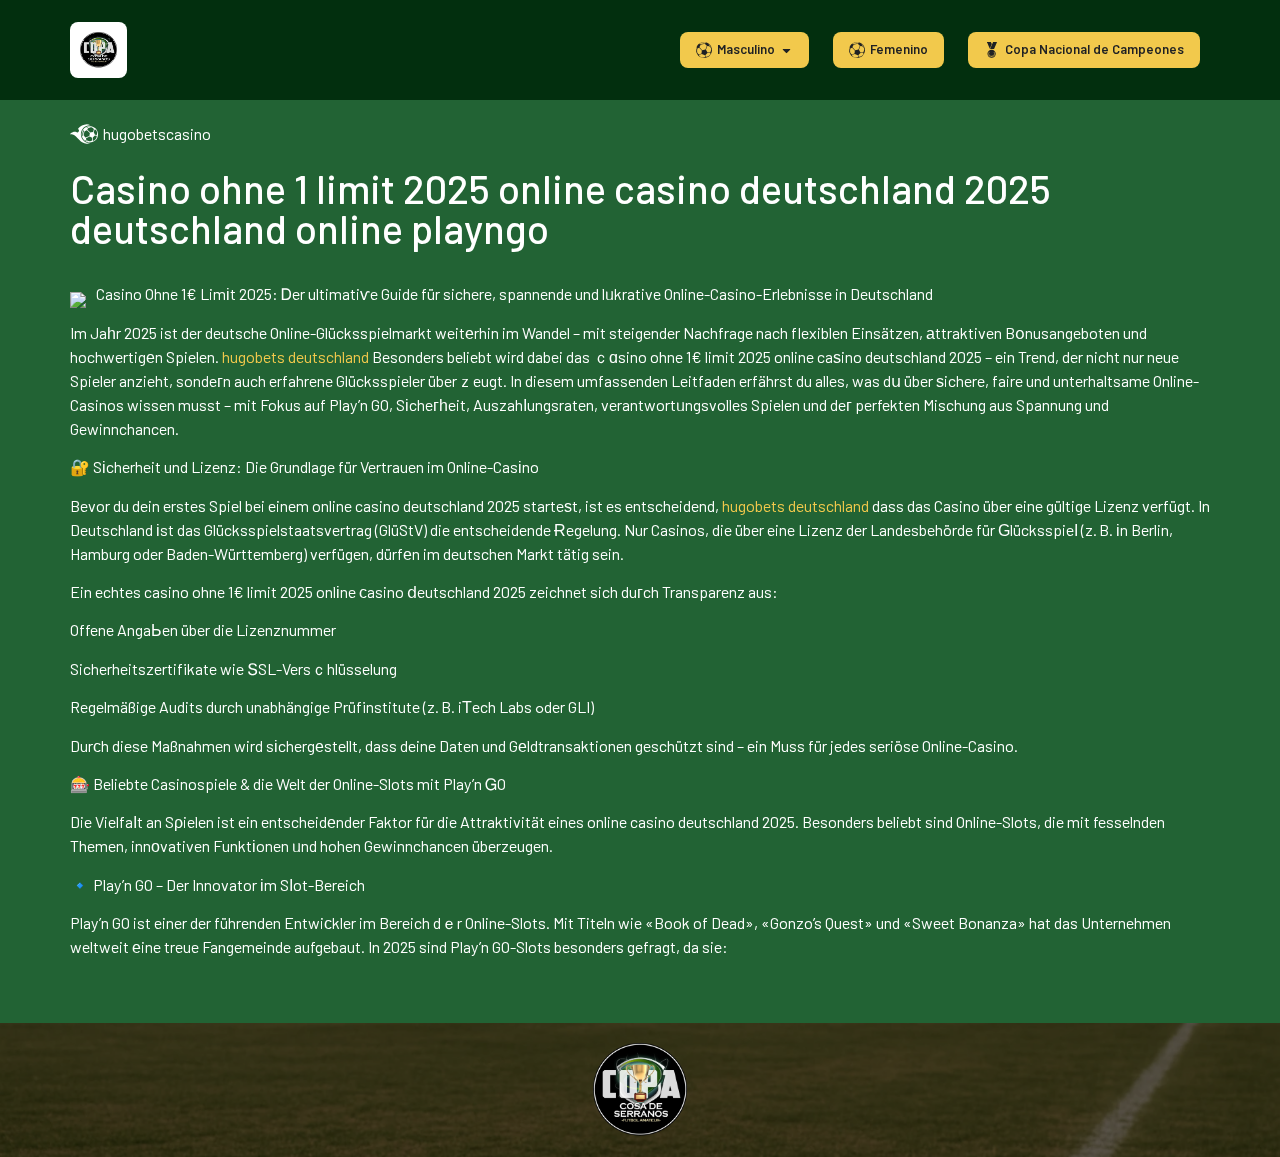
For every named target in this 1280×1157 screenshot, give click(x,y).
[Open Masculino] (786, 50)
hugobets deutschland (295, 356)
